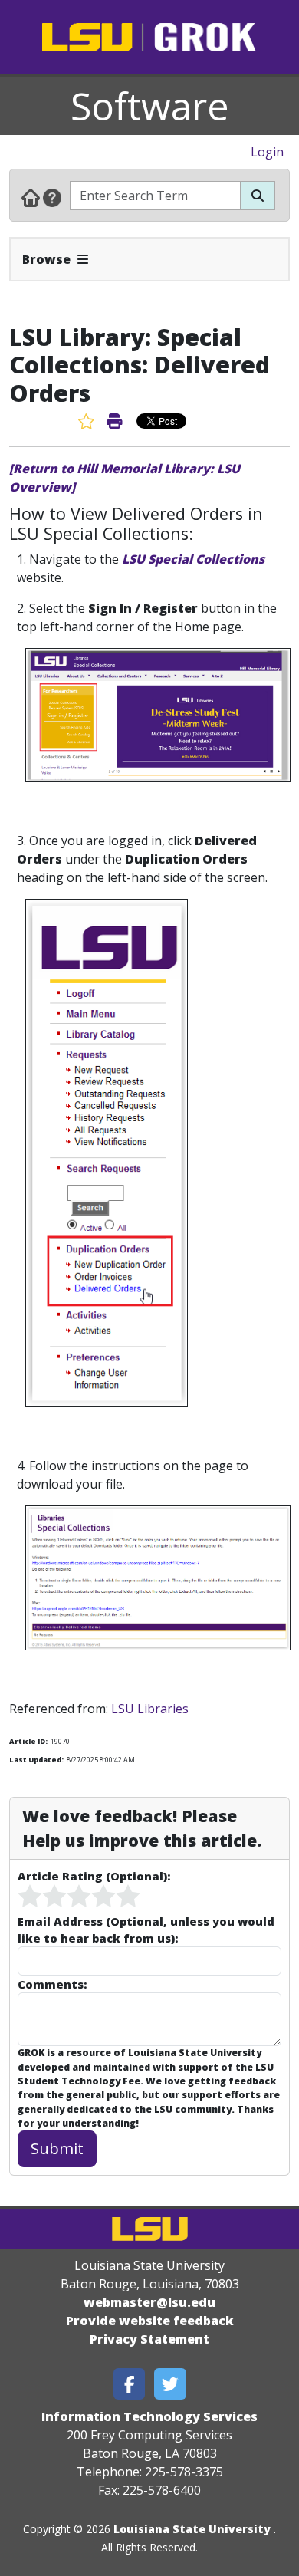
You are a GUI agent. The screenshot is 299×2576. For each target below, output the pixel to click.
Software (150, 106)
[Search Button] (258, 196)
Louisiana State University (192, 2529)
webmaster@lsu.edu (149, 2302)
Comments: (52, 1984)
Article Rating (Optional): (94, 1876)
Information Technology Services (149, 2416)
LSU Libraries (150, 1709)
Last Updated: (36, 1760)
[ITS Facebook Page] (130, 2384)
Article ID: (28, 1741)
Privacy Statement (149, 2339)
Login (267, 152)
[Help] (52, 197)
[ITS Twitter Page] (170, 2384)
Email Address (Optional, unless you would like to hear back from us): (146, 1930)
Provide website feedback (150, 2321)
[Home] (31, 197)
